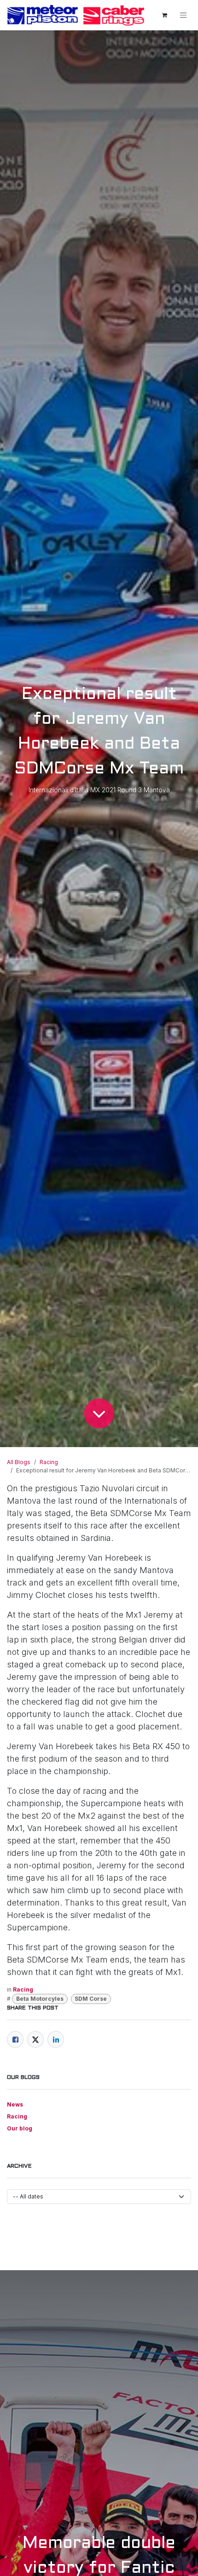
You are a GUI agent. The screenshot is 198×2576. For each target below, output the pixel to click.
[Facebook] (15, 2039)
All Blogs (19, 1462)
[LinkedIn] (56, 2039)
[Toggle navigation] (183, 15)
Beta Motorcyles (40, 1999)
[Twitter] (35, 2039)
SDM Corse (91, 1999)
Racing (49, 1462)
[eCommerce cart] (164, 15)
